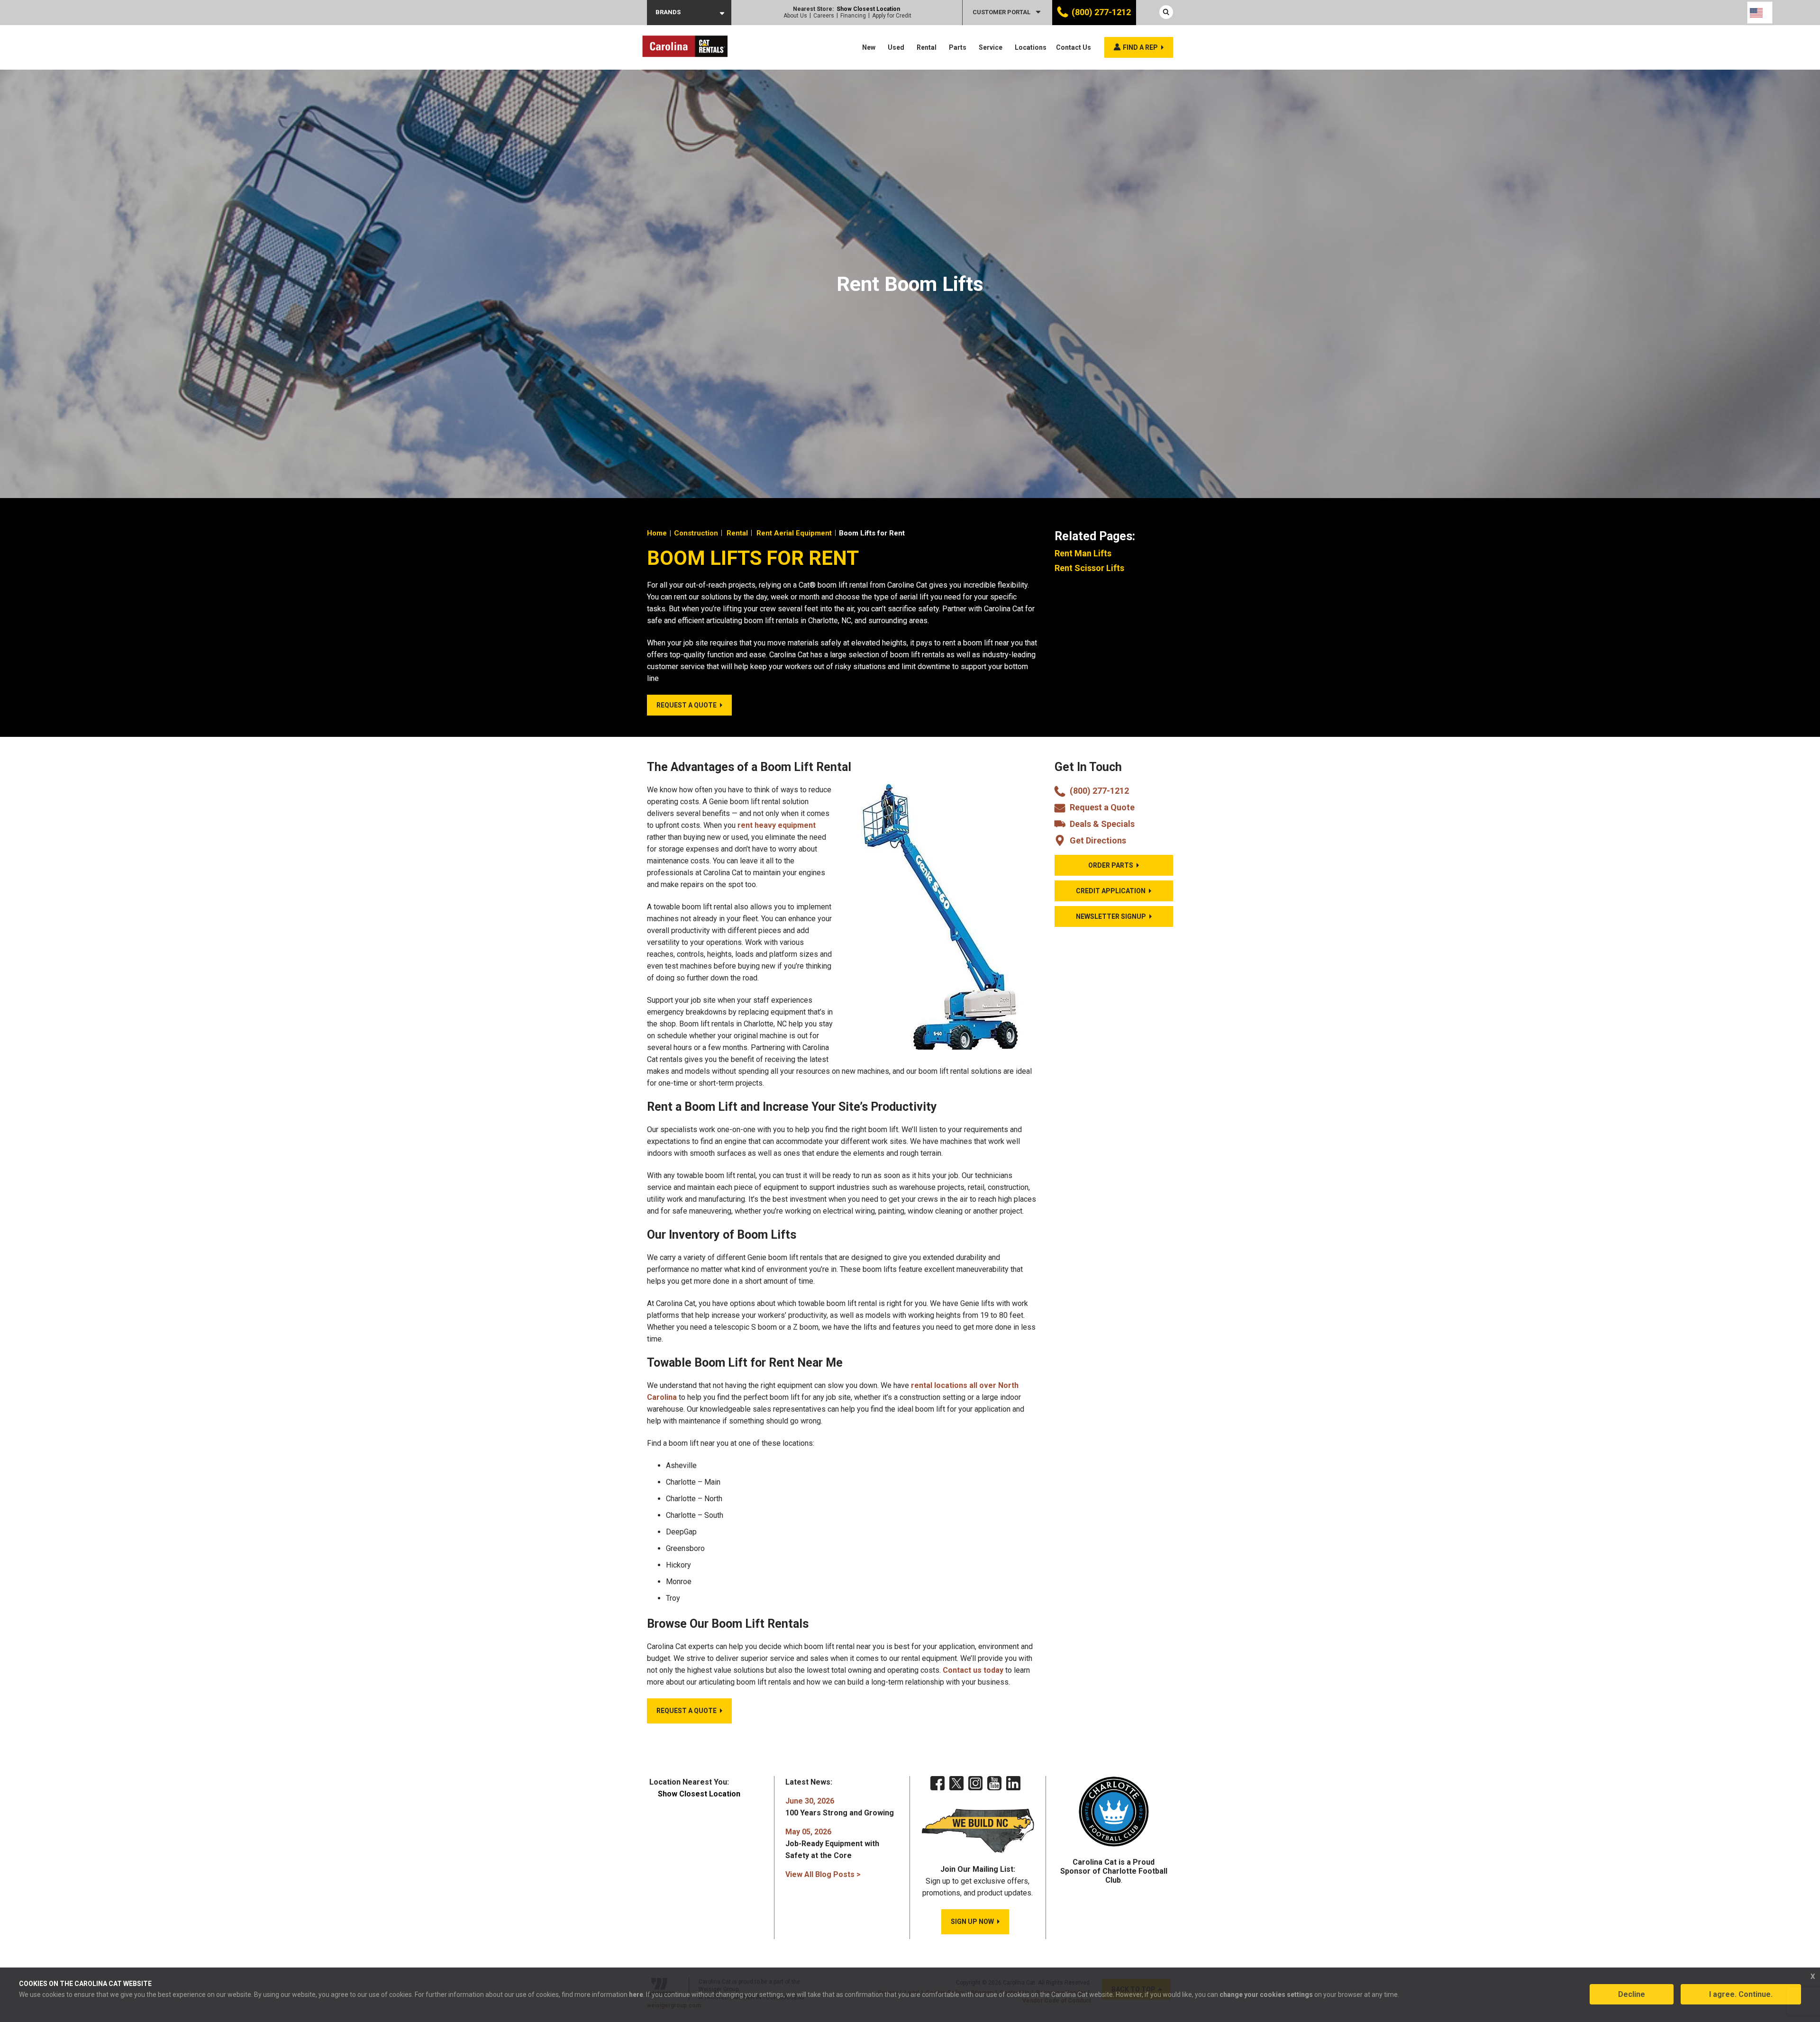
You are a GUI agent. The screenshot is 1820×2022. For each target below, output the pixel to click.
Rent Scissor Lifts (1089, 568)
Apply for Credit (892, 16)
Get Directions (1098, 840)
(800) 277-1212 (1101, 12)
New (869, 47)
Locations (1031, 47)
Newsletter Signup (1111, 916)
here (636, 1995)
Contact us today (973, 1670)
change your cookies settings (1266, 1995)
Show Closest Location (868, 9)
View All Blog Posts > (823, 1874)
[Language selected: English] (1760, 13)
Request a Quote (1102, 807)
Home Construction (682, 533)
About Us (795, 16)
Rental (927, 47)
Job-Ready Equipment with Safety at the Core (832, 1844)
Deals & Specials (1102, 824)
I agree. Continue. (1741, 1994)
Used (896, 47)
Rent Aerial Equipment (794, 533)
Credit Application (1111, 891)
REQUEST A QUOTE (687, 705)
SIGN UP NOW (972, 1922)
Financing (853, 16)
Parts (958, 47)
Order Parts (1111, 865)
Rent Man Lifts (1083, 553)
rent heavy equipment (777, 825)
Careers (824, 16)
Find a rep (1140, 47)
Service (991, 47)
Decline (1632, 1994)
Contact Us (1074, 47)
